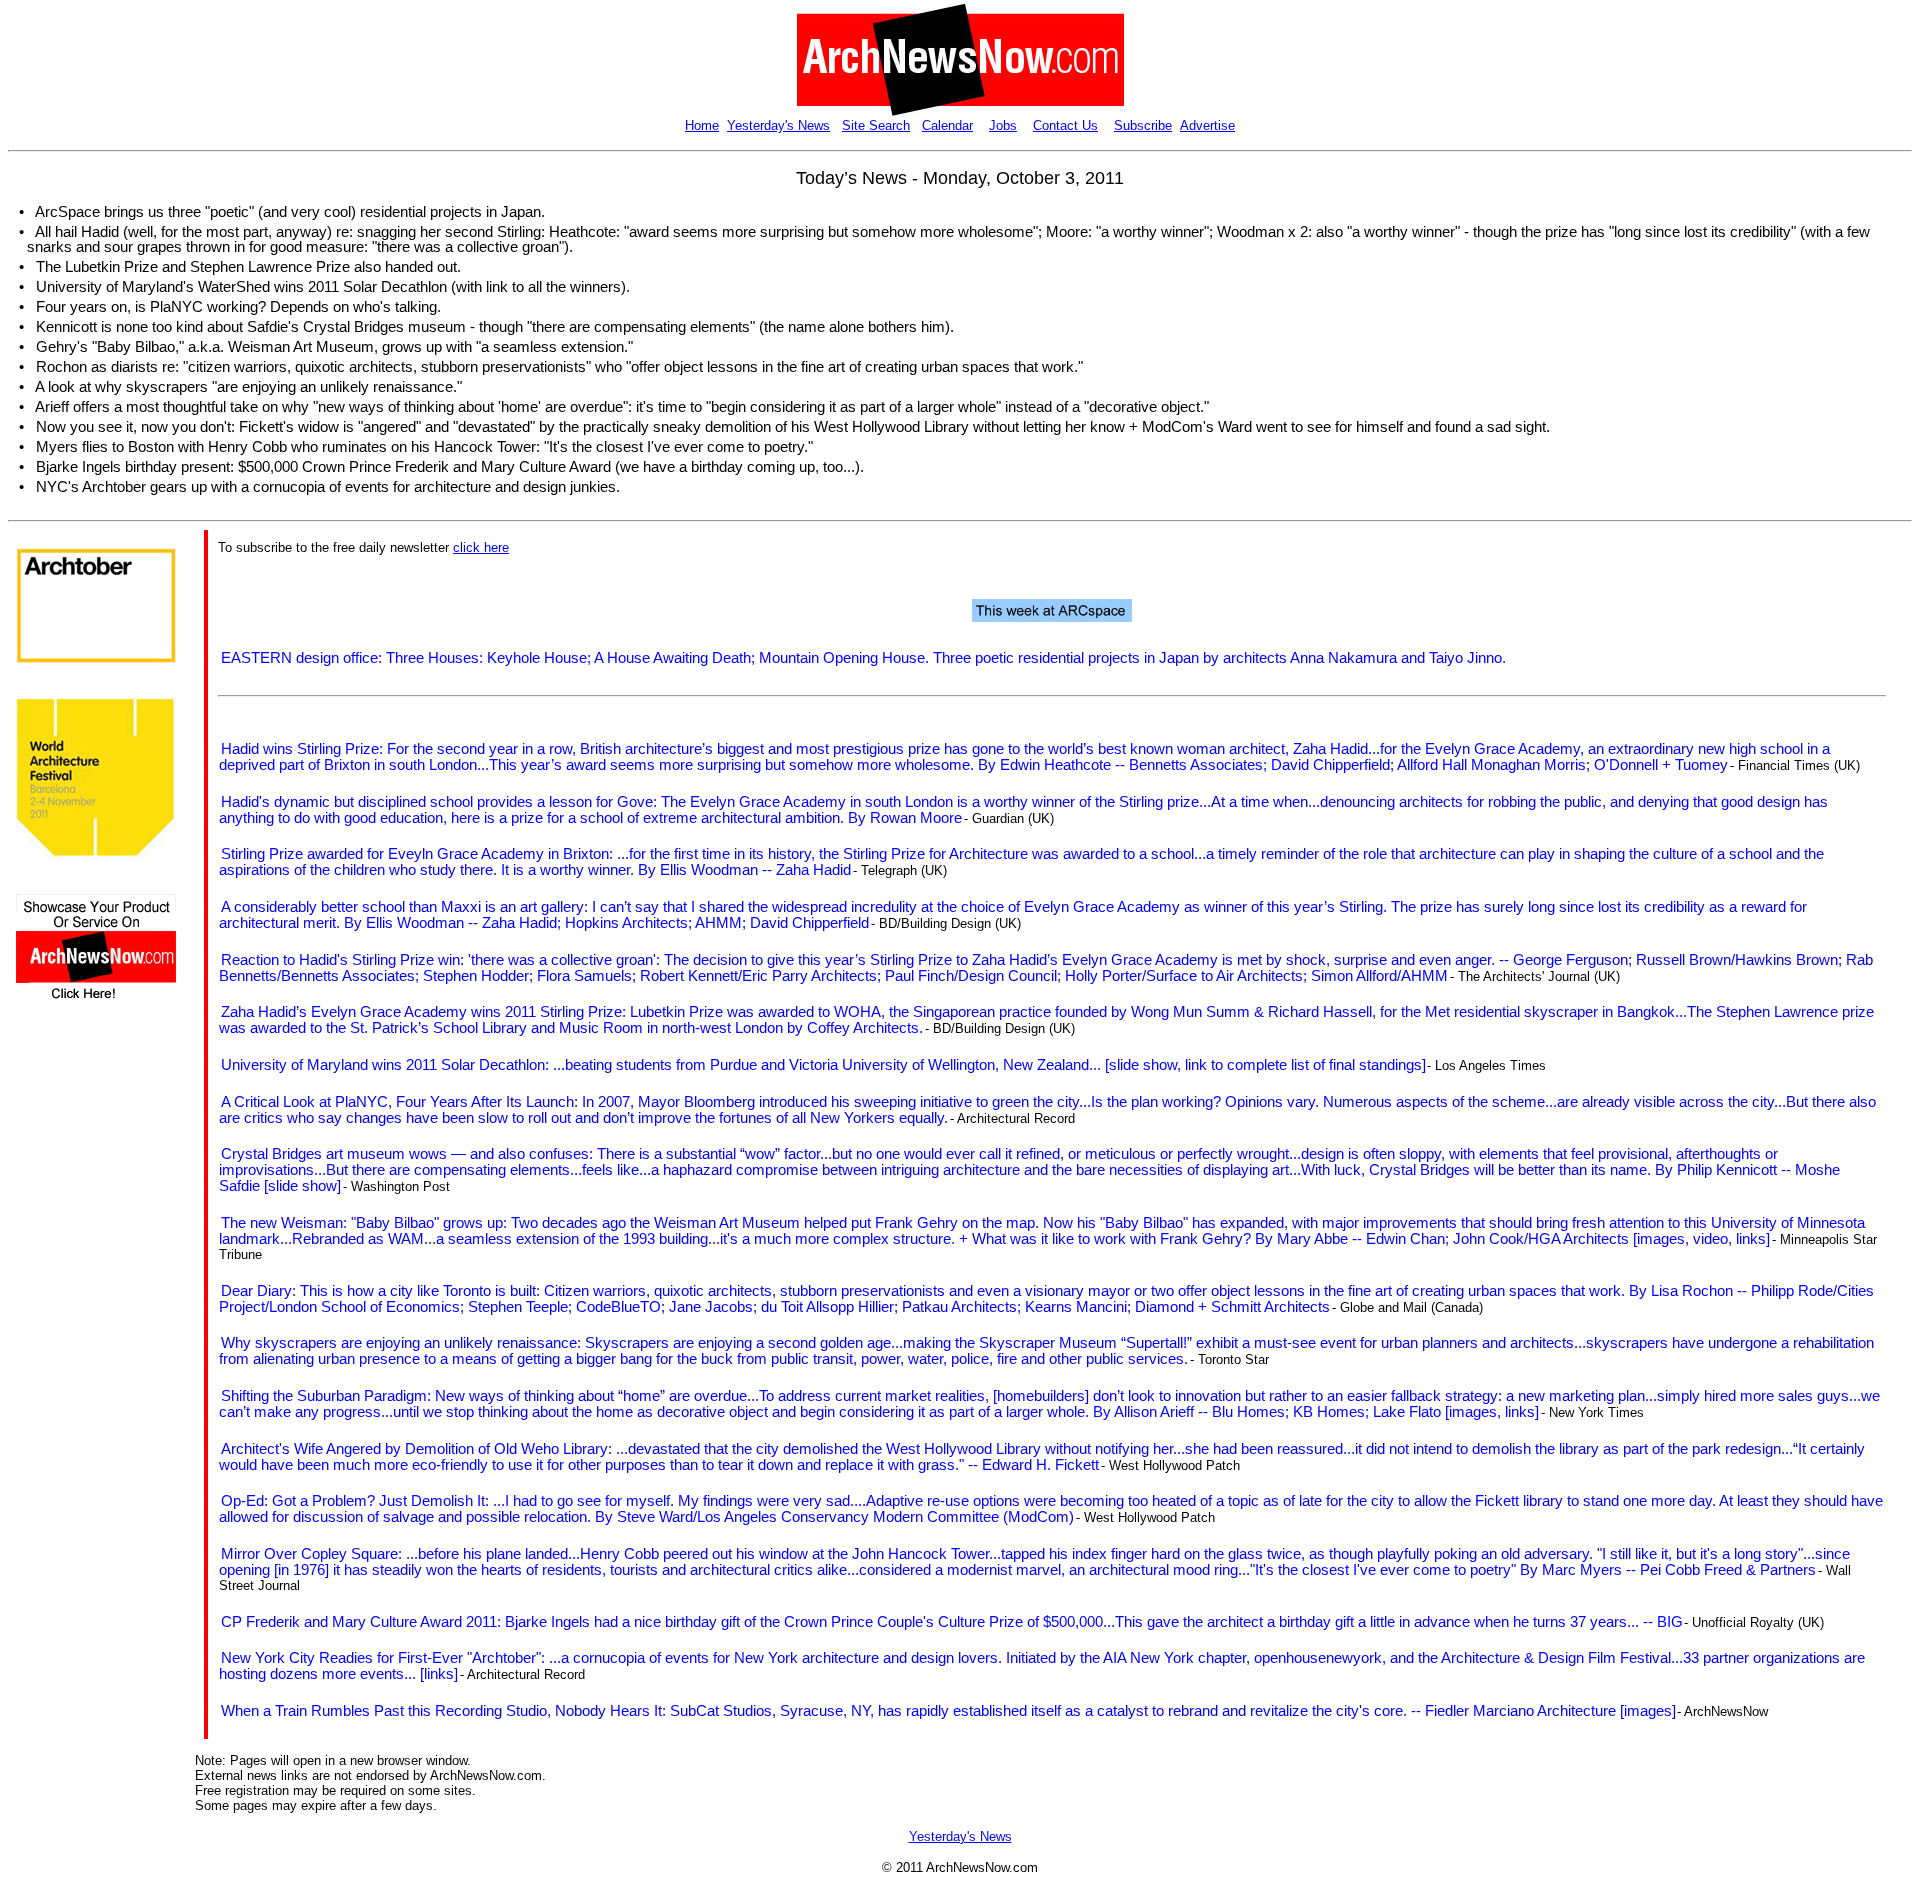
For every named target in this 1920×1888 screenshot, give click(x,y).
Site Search (876, 125)
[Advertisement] (76, 1374)
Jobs (1003, 125)
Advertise (1207, 125)
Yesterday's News (778, 125)
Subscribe (1143, 125)
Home (702, 125)
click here (481, 547)
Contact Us (1065, 125)
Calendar (947, 125)
